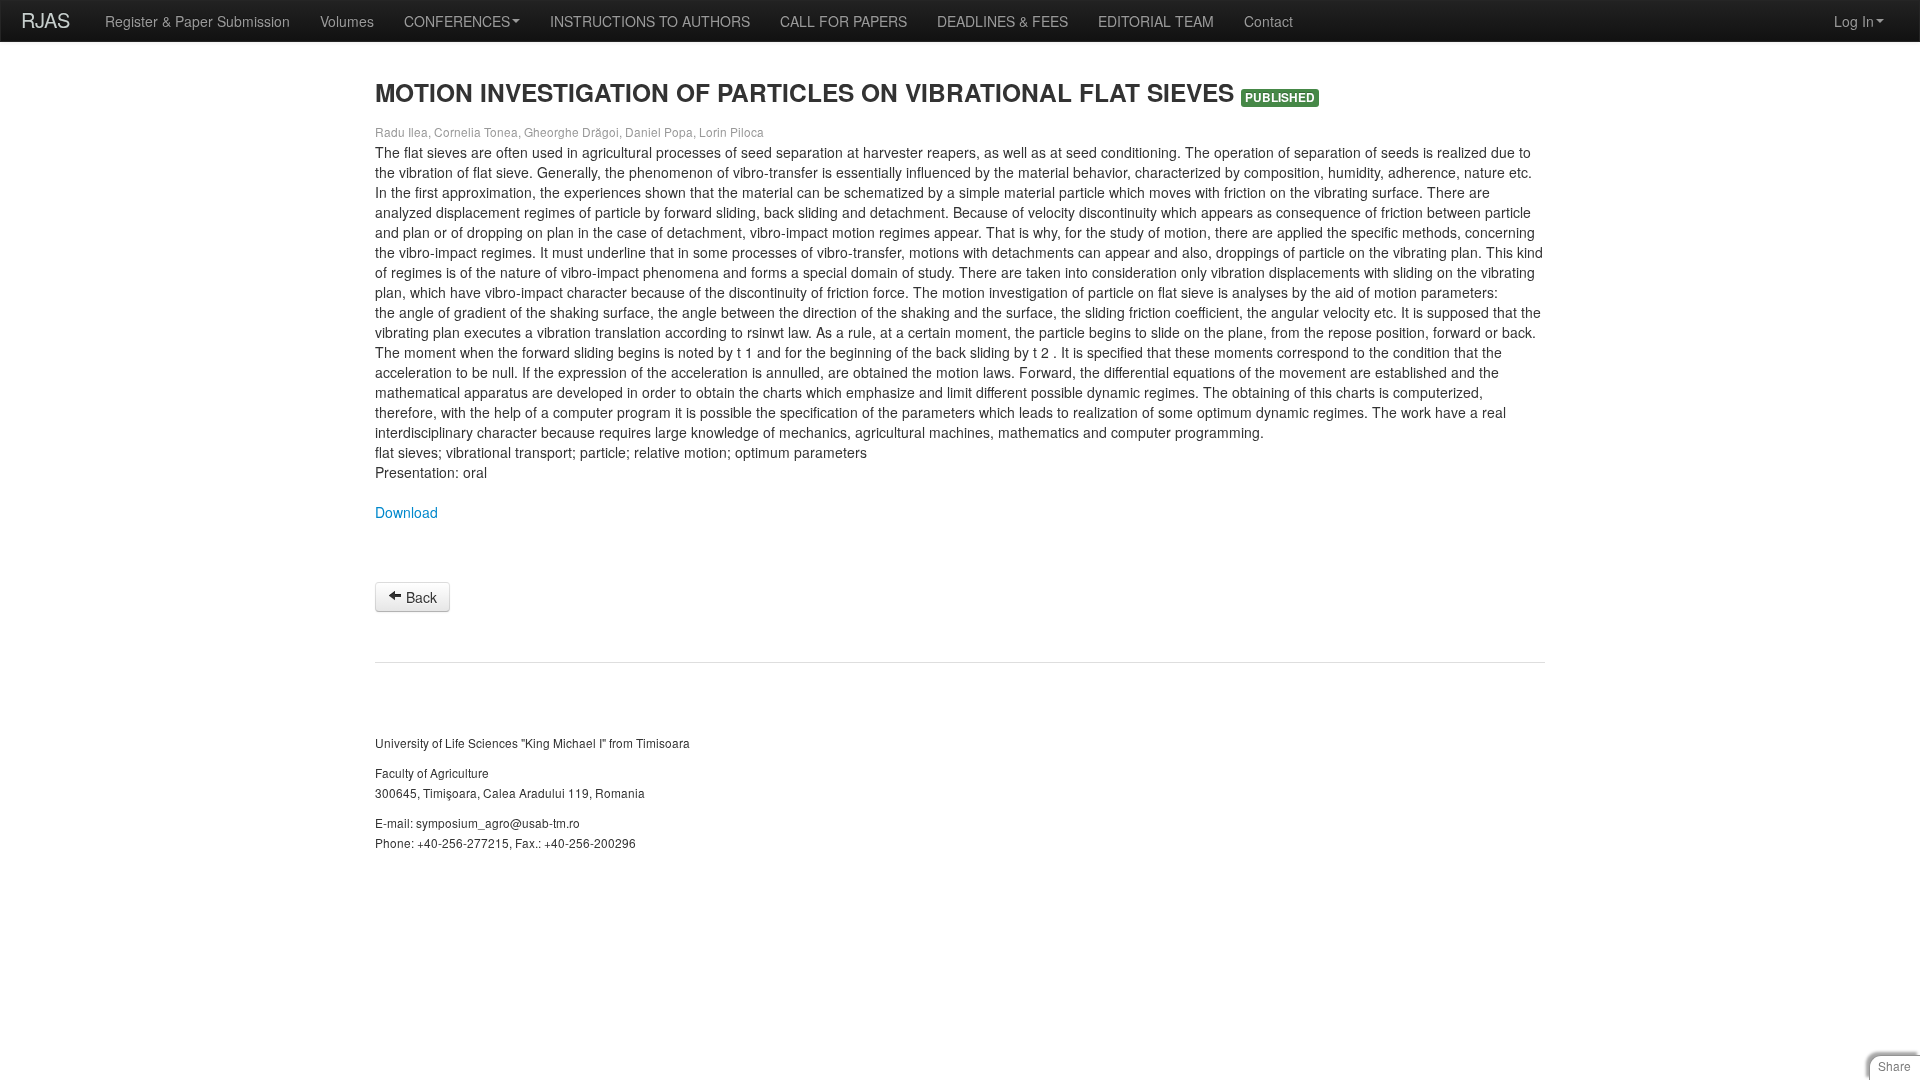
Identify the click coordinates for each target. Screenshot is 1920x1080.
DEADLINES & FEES (1002, 21)
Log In (1854, 21)
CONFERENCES (457, 21)
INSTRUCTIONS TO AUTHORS (650, 21)
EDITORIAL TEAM (1156, 21)
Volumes (347, 21)
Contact (1268, 21)
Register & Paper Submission (197, 21)
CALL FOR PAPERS (843, 21)
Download (406, 512)
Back (419, 597)
